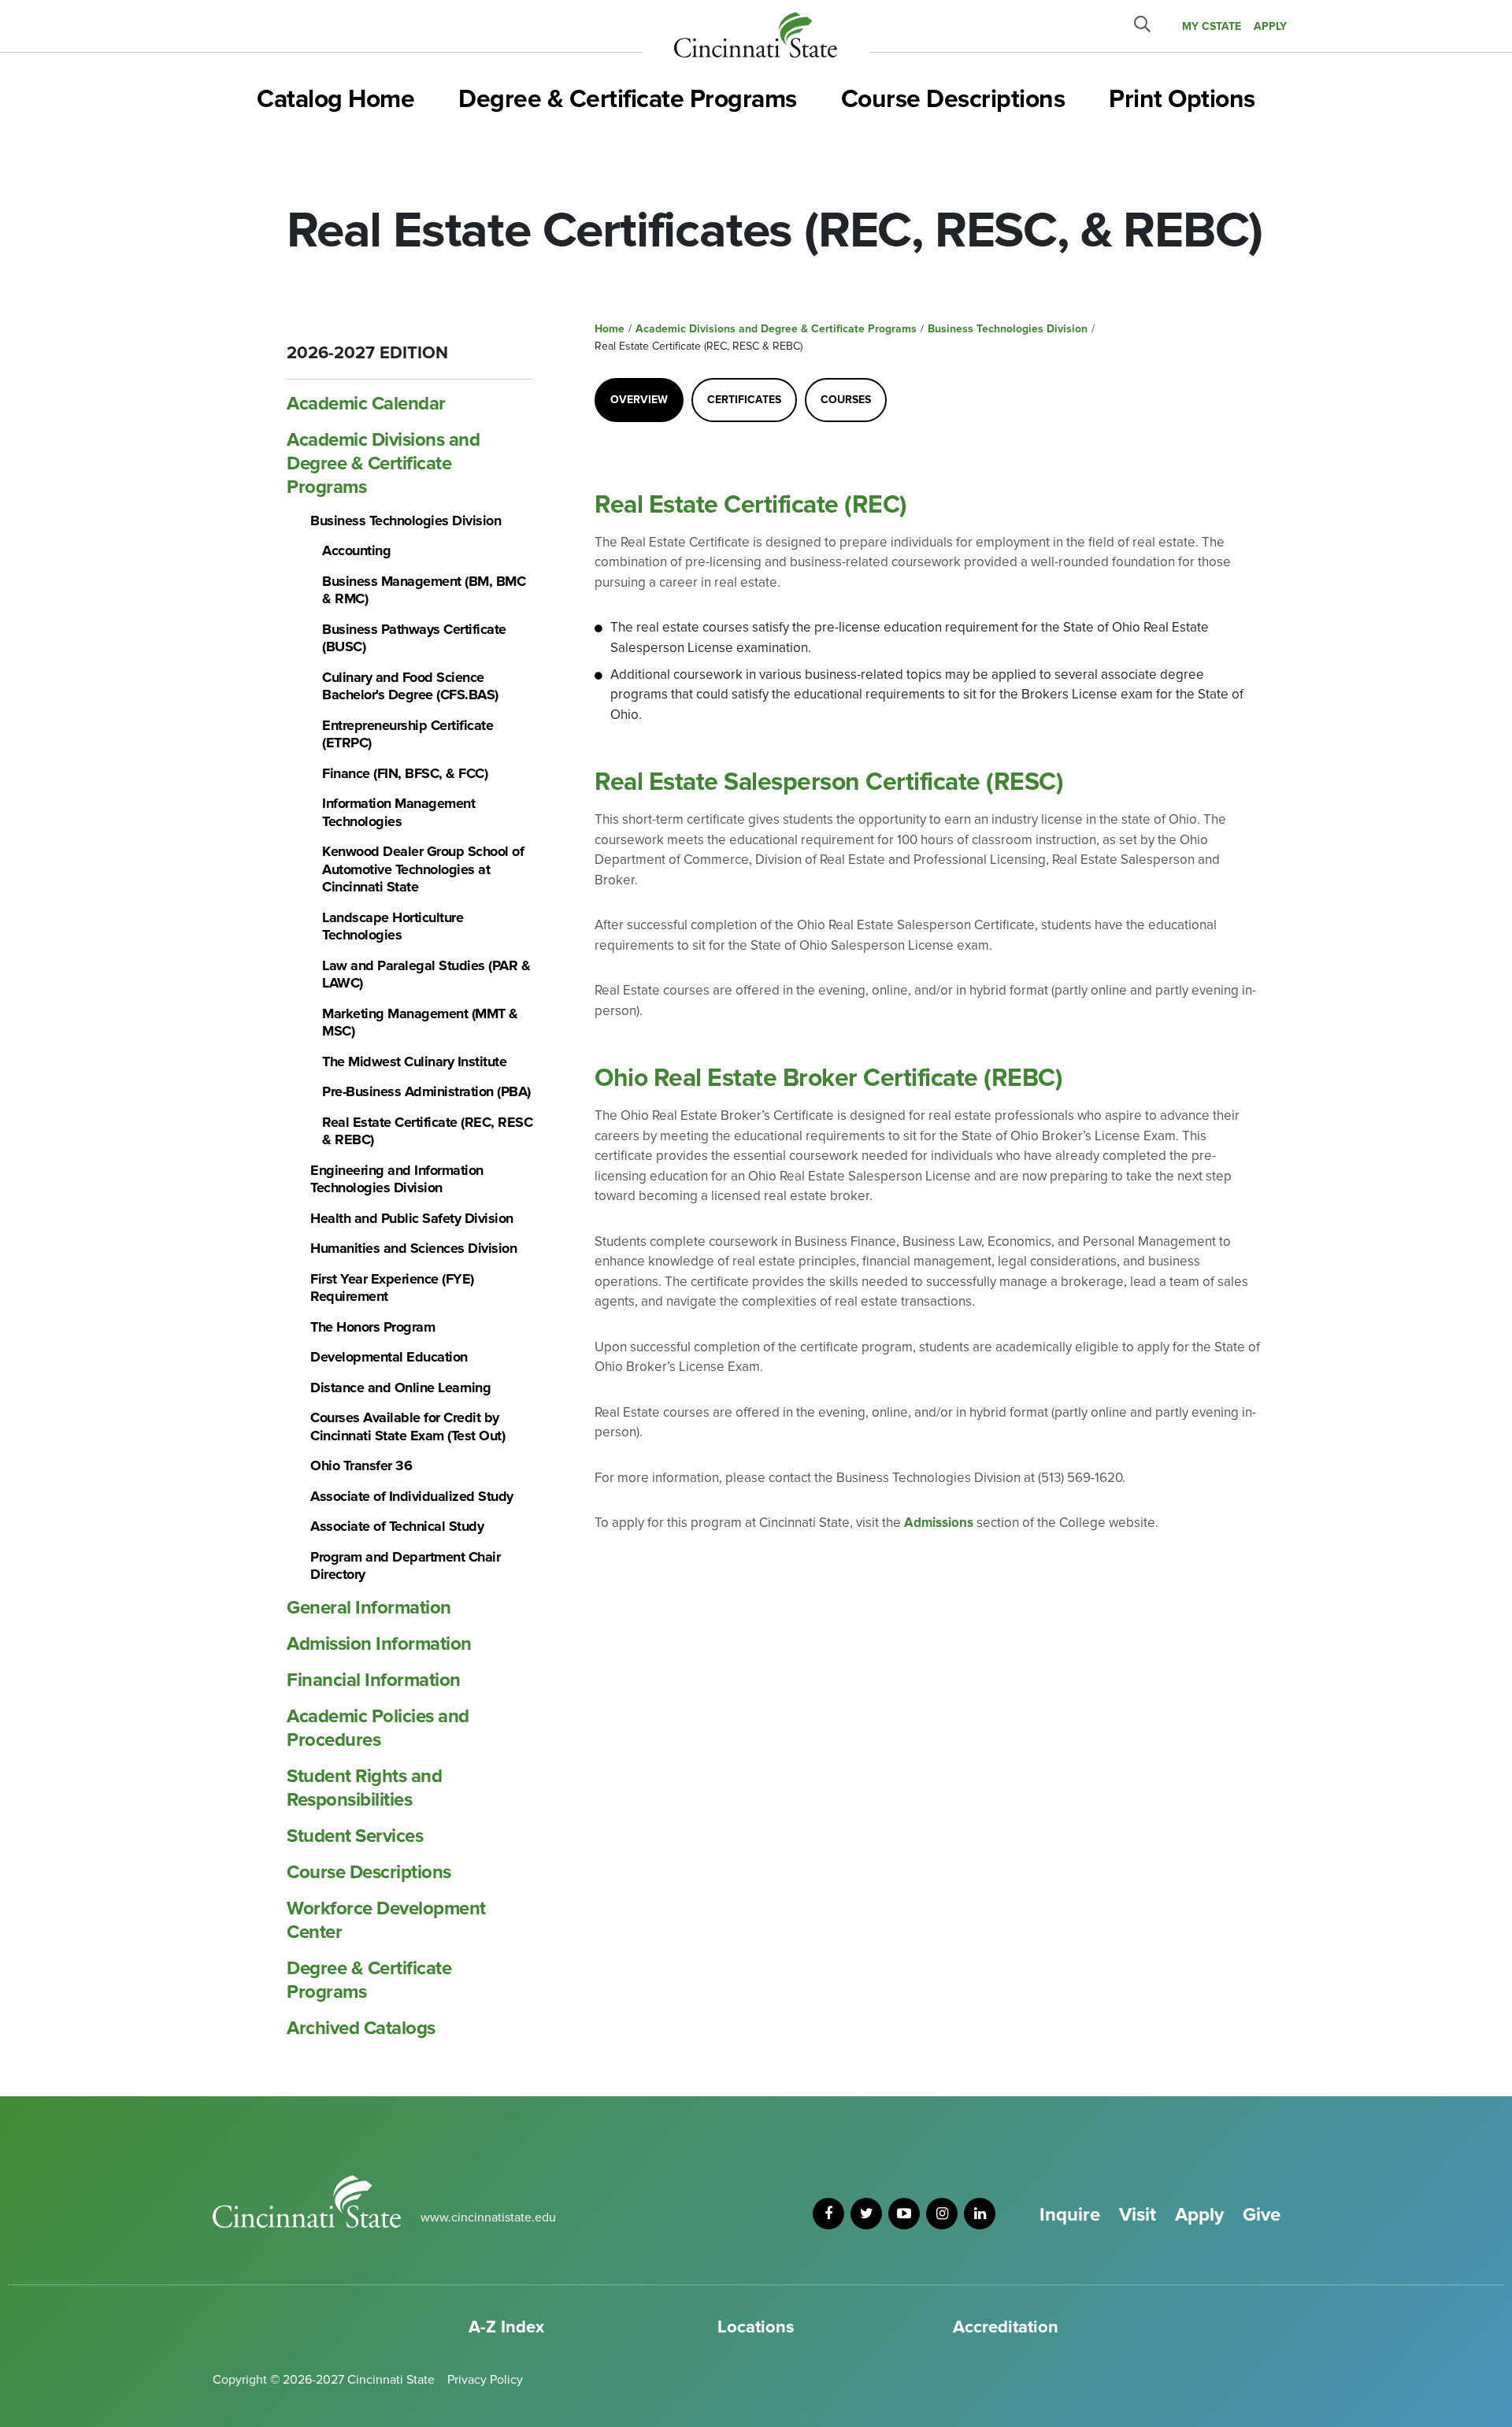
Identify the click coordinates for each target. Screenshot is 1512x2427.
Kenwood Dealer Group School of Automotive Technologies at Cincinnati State (423, 869)
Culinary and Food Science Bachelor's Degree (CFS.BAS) (410, 686)
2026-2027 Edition (367, 353)
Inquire (1070, 2215)
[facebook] (828, 2214)
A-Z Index (506, 2327)
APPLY (1270, 26)
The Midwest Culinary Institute (414, 1062)
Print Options (1182, 100)
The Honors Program (372, 1327)
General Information (369, 1608)
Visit (1138, 2215)
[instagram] (942, 2214)
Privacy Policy (485, 2380)
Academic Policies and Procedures (378, 1728)
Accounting (356, 550)
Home (610, 329)
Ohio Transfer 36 (361, 1465)
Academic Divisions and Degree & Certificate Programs (776, 329)
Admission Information (379, 1644)
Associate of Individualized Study (412, 1496)
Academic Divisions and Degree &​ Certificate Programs (383, 463)
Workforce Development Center (386, 1920)
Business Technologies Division (406, 521)
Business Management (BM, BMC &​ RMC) (424, 590)
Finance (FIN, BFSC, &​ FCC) (405, 773)
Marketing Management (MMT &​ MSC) (420, 1023)
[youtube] (904, 2214)
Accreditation (1006, 2327)
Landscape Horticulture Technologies (393, 926)
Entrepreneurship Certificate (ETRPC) (408, 734)
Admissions (939, 1523)
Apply (1199, 2215)
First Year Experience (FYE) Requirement (392, 1288)
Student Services (355, 1836)
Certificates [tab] (744, 400)
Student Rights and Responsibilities (364, 1788)
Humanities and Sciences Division (413, 1248)
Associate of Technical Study (397, 1526)
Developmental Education (389, 1357)
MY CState (1212, 26)
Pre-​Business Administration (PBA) (426, 1091)
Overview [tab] (639, 400)
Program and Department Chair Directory (405, 1566)
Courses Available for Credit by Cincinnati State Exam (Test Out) (408, 1427)
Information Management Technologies (398, 812)
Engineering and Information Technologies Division (397, 1179)
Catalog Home (335, 100)
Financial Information (374, 1680)
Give (1262, 2215)
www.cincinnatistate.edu (488, 2218)
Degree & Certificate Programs (628, 100)
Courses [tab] (846, 400)
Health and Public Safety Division (412, 1218)
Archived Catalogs (361, 2028)
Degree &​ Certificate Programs (369, 1980)
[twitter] (866, 2214)
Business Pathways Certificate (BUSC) (414, 638)
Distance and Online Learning (400, 1388)
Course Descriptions (953, 100)
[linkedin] (980, 2214)
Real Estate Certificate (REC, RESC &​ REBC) (427, 1131)
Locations (756, 2327)
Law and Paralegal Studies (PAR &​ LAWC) (426, 975)
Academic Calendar (366, 404)
